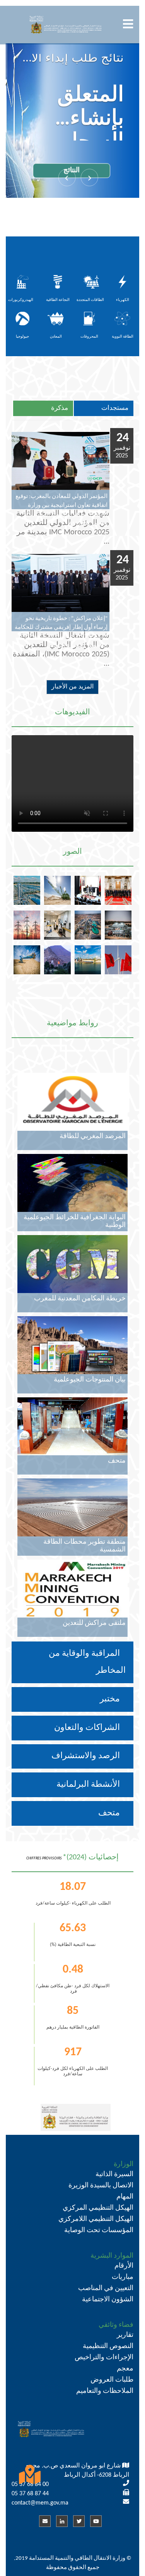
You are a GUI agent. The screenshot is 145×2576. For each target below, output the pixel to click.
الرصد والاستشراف (87, 1756)
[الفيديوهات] (72, 721)
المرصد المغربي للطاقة (93, 1136)
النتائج (82, 152)
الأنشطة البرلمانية (89, 1785)
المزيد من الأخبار (72, 687)
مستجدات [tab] (115, 408)
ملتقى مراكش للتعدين (94, 1623)
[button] (90, 178)
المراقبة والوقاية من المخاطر (87, 1662)
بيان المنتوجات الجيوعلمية (90, 1380)
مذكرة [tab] (60, 408)
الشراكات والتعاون (88, 1728)
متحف (110, 1813)
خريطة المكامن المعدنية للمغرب (80, 1299)
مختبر (111, 1699)
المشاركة (82, 189)
